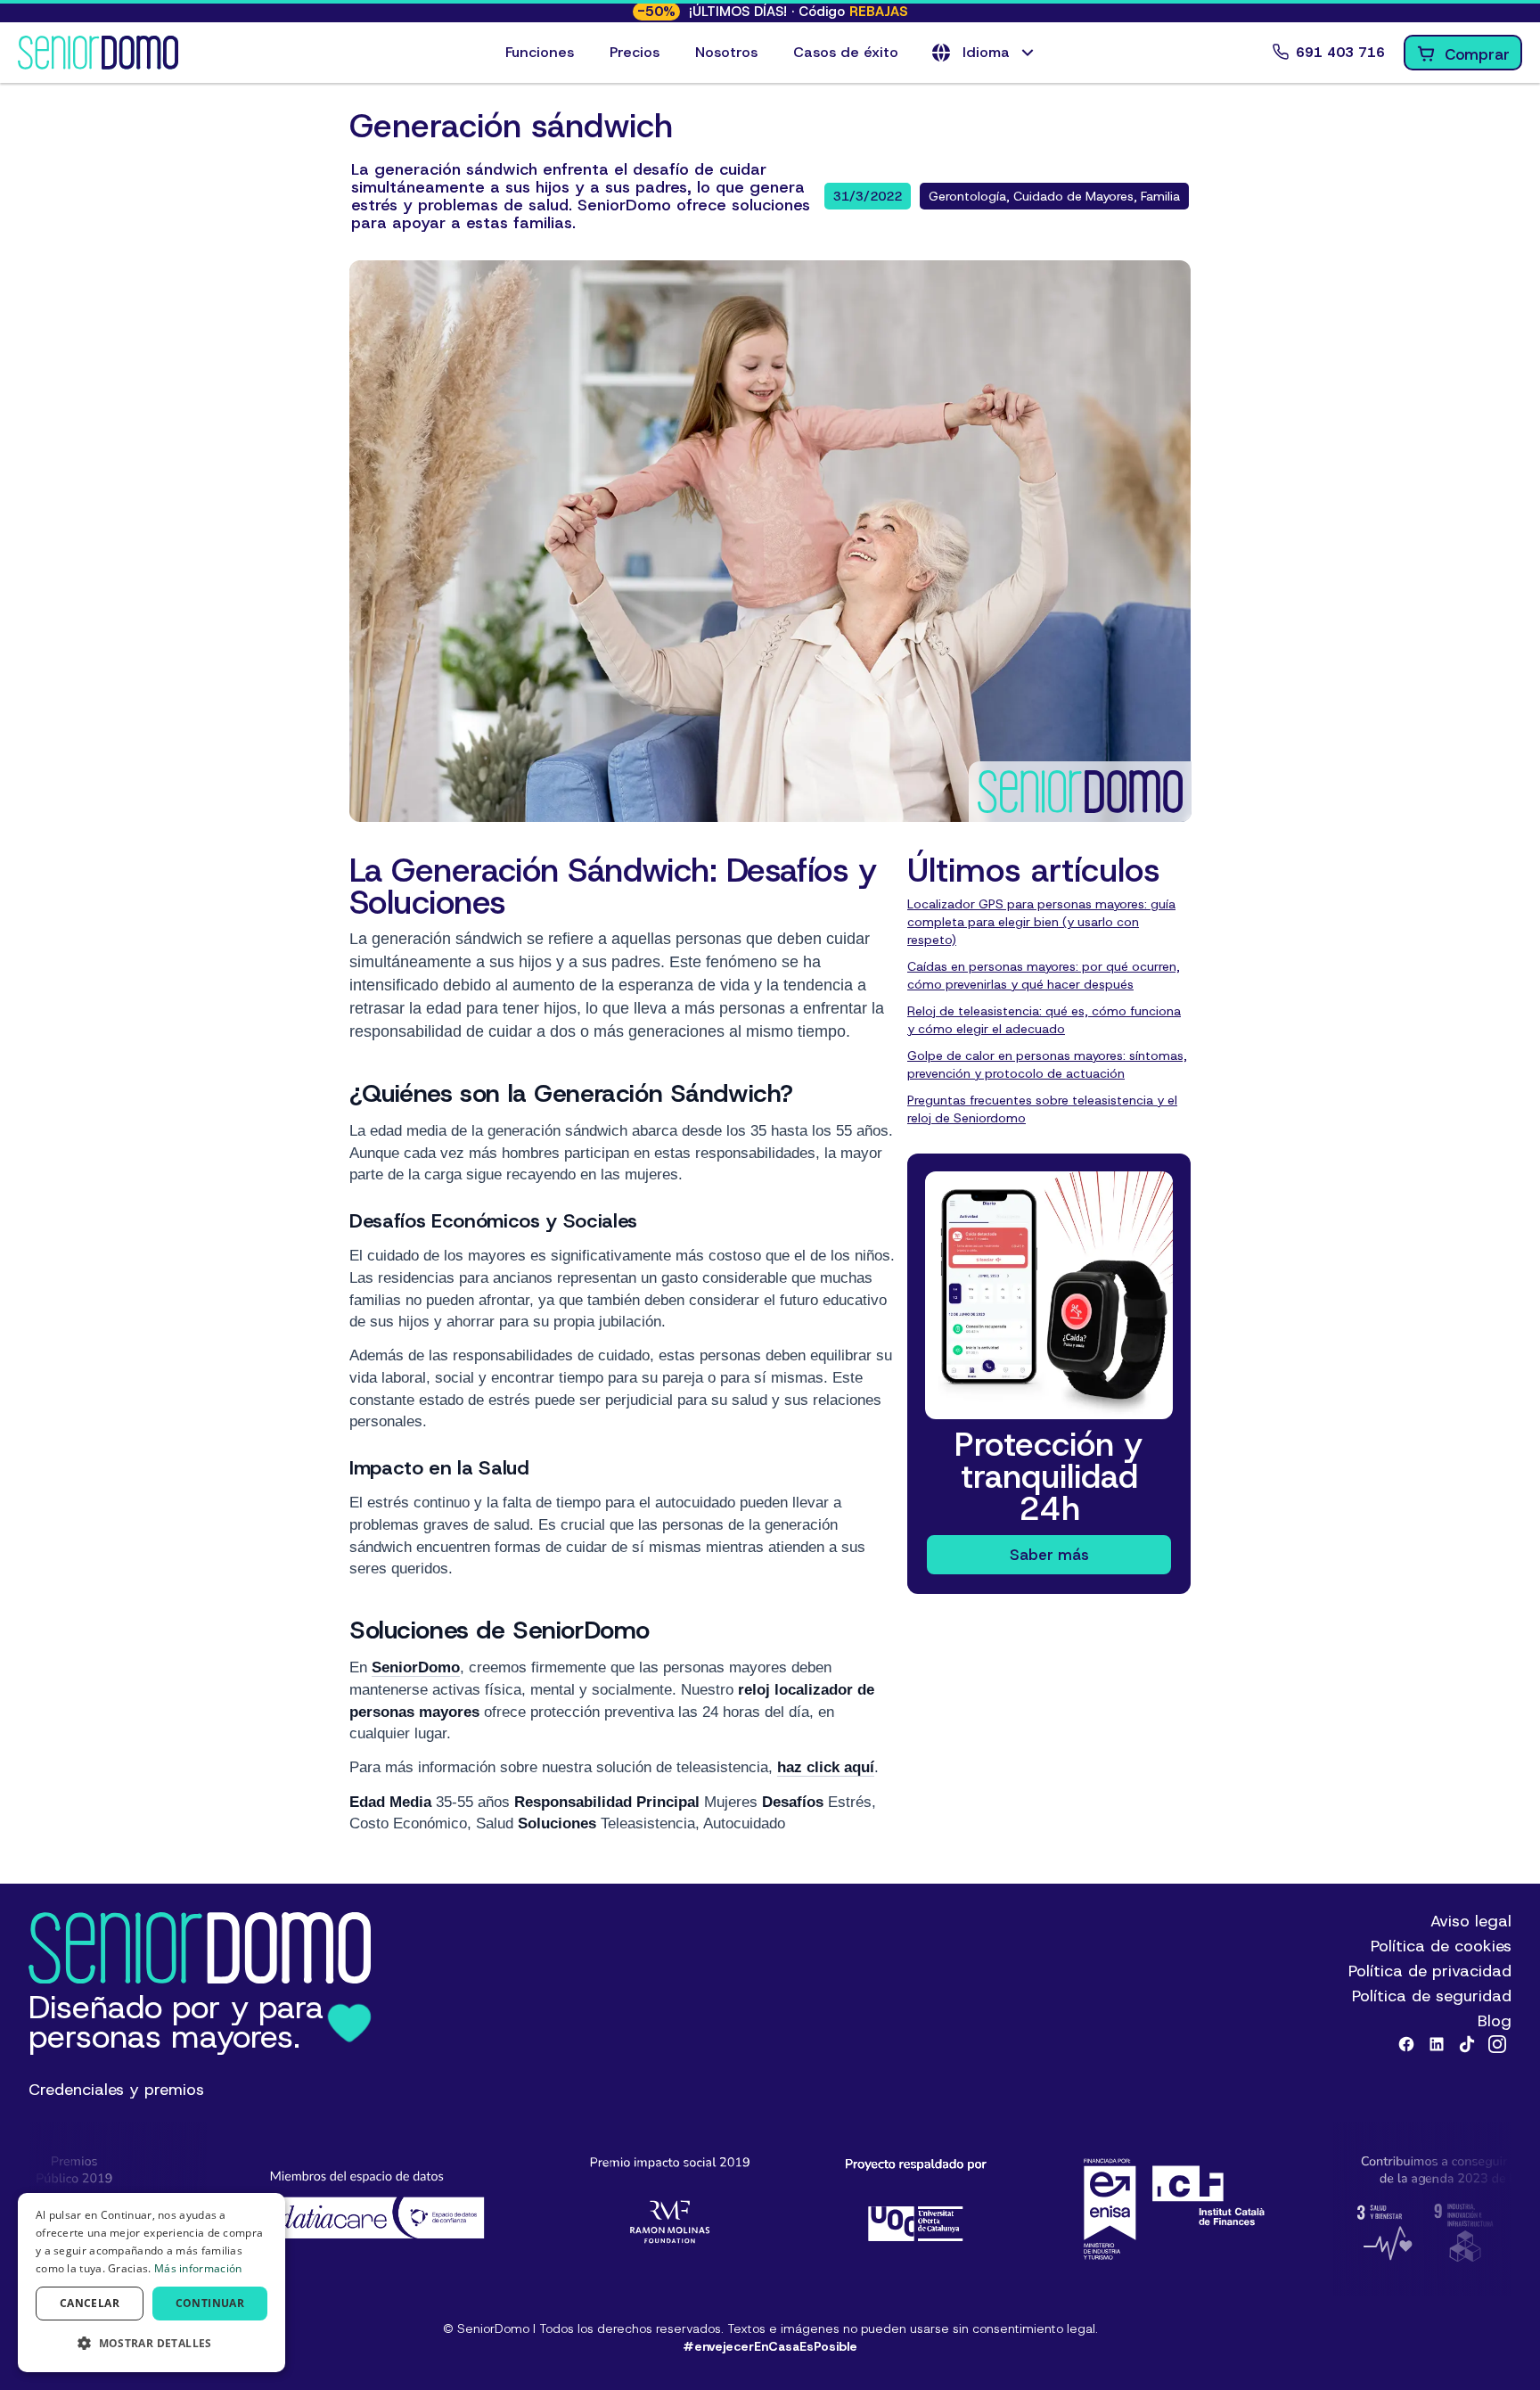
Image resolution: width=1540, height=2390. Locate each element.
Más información (198, 2268)
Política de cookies (1441, 1946)
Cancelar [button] (90, 2303)
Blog (1495, 2021)
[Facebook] (1406, 2044)
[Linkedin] (1437, 2044)
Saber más (1049, 1555)
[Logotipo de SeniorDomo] (98, 53)
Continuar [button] (210, 2303)
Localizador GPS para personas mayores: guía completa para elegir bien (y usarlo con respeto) (1041, 922)
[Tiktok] (1467, 2044)
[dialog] (152, 2283)
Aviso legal (1471, 1921)
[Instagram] (1497, 2044)
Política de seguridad (1432, 1996)
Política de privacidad (1430, 1971)
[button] (984, 53)
